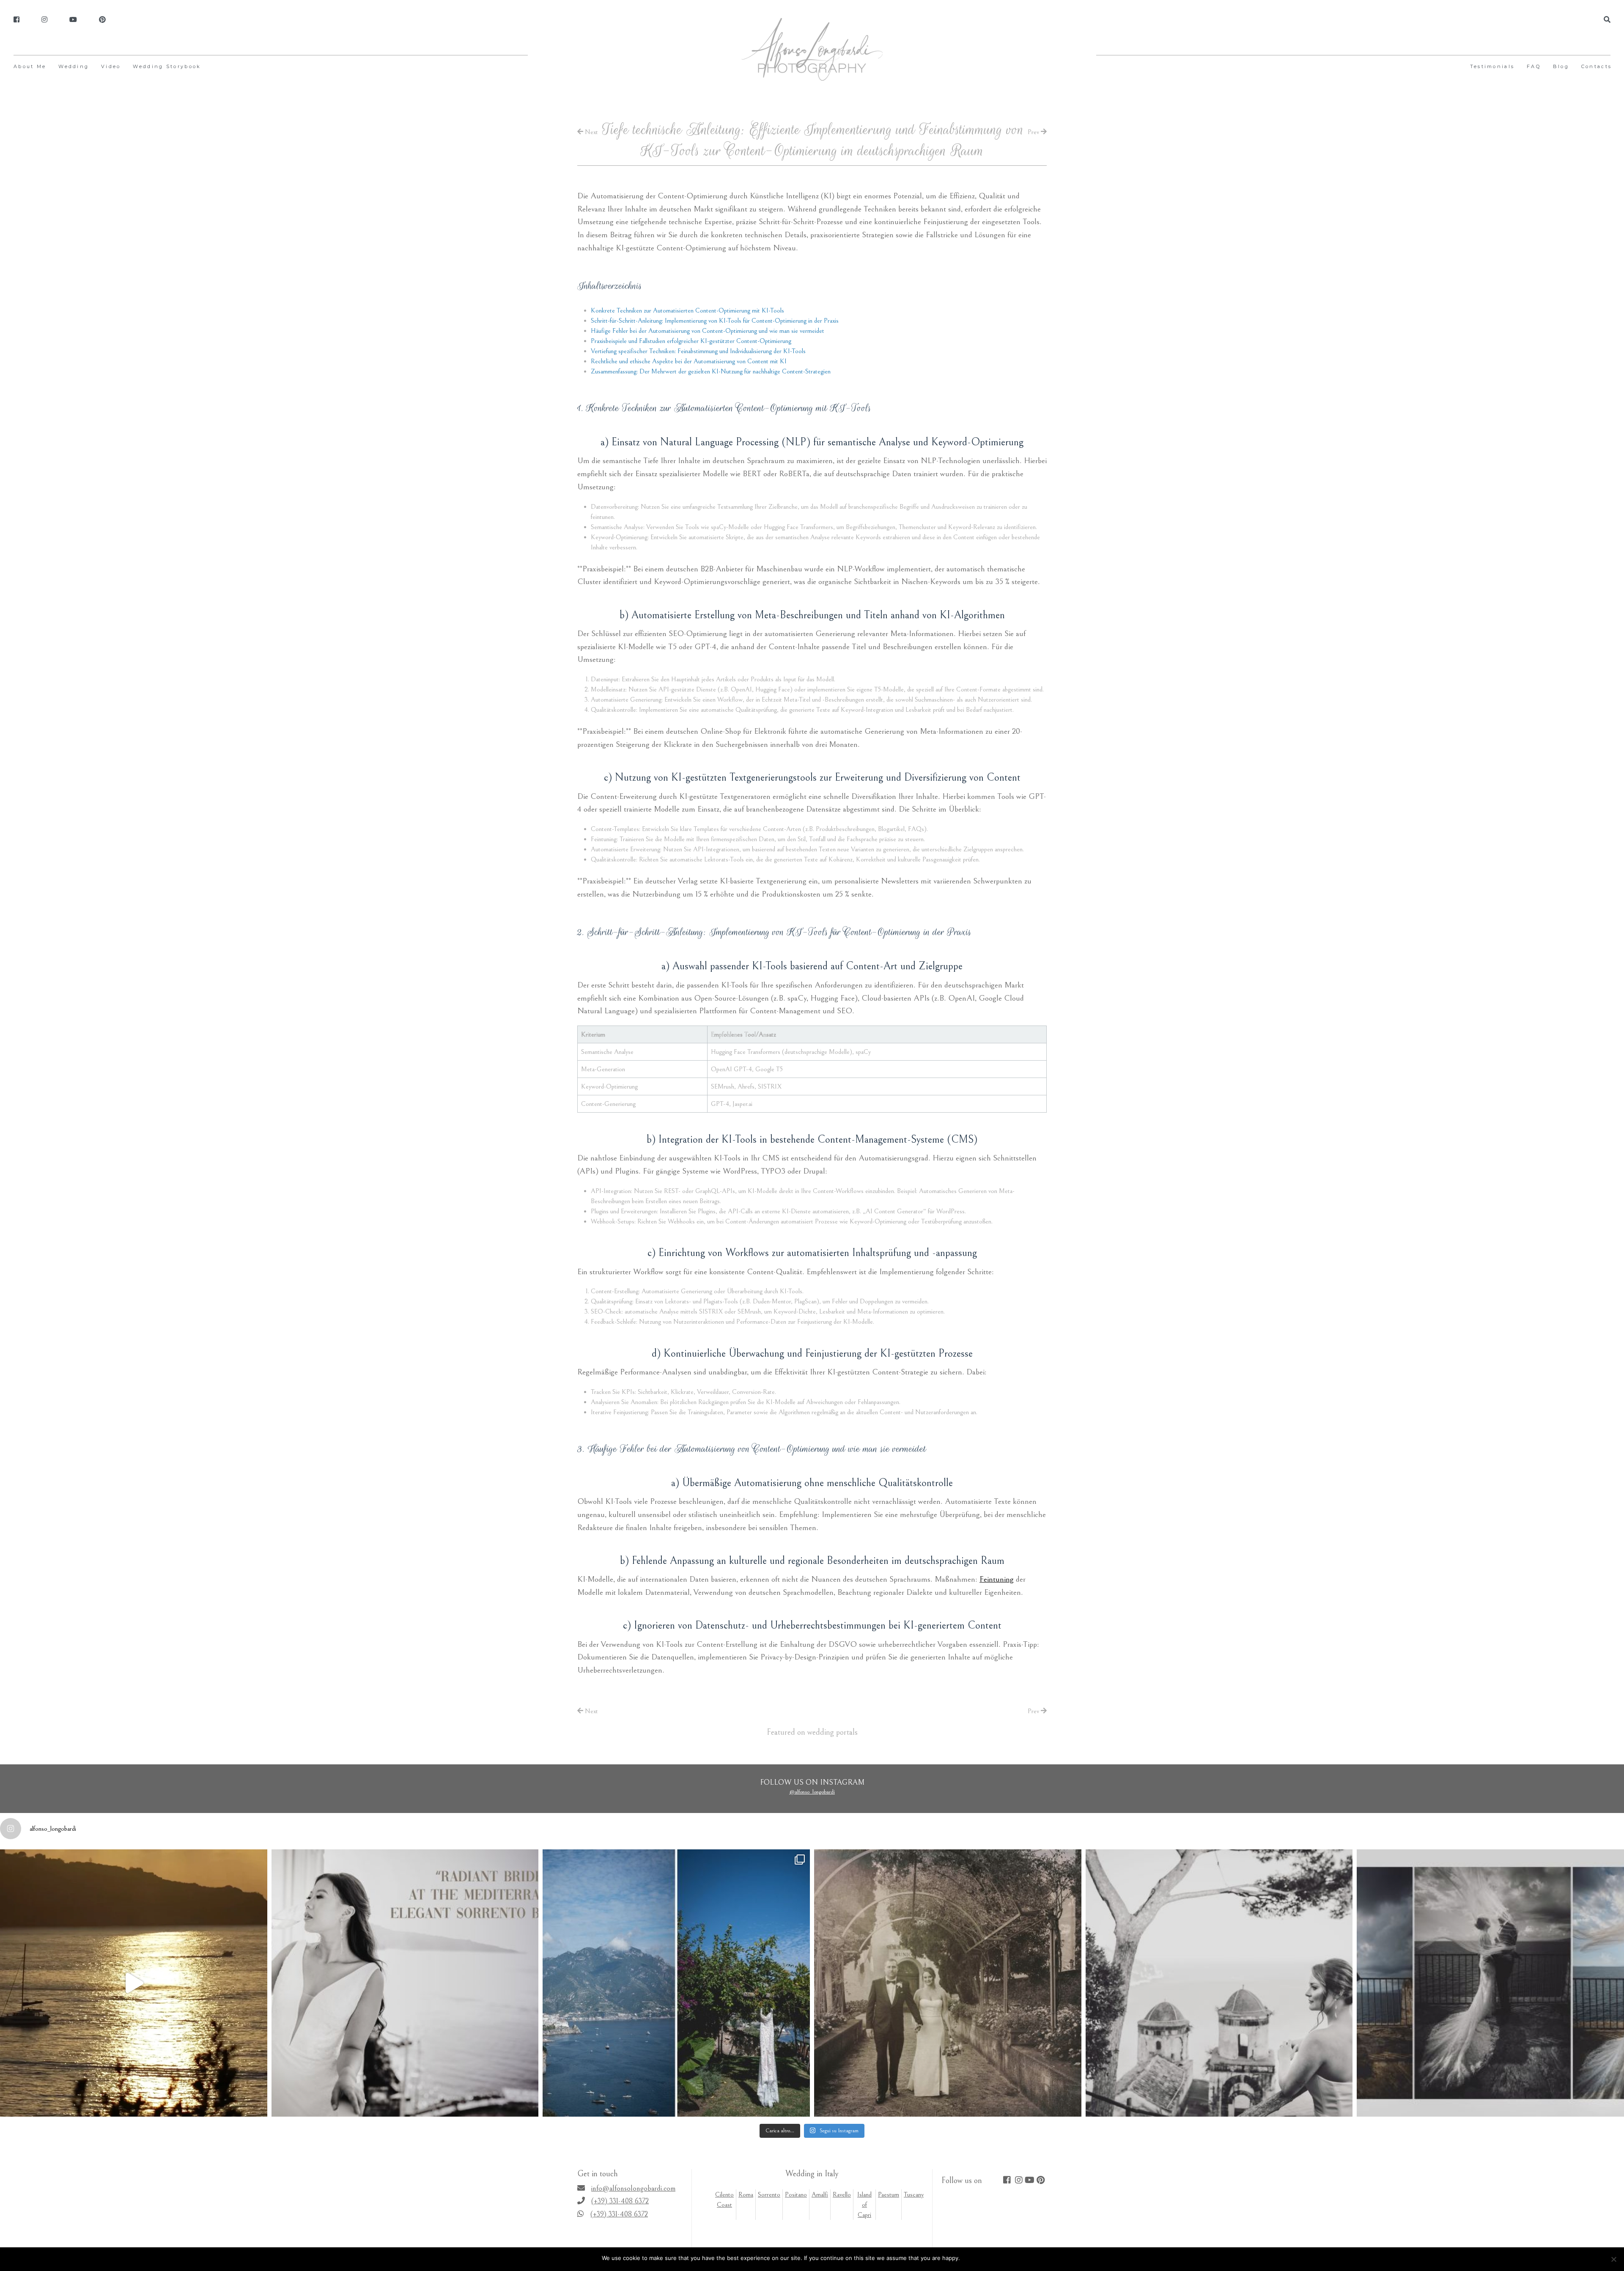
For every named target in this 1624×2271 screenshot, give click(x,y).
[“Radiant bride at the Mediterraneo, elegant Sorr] (405, 1983)
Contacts (1597, 66)
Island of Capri (864, 2205)
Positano (796, 2194)
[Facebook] (16, 20)
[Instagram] (44, 20)
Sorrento (769, 2194)
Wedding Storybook (167, 66)
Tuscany (914, 2194)
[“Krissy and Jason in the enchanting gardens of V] (1219, 1983)
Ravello (842, 2194)
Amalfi (820, 2194)
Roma (746, 2194)
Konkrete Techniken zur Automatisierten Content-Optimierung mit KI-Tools (687, 310)
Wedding (74, 66)
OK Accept (978, 2258)
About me (30, 66)
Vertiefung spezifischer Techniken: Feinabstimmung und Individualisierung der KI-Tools (698, 351)
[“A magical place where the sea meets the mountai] (676, 1983)
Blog (1561, 66)
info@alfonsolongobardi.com (633, 2188)
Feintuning (997, 1579)
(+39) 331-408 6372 (620, 2201)
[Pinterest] (102, 20)
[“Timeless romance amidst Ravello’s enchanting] (948, 1983)
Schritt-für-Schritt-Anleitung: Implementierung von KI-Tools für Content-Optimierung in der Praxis (715, 321)
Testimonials (1492, 66)
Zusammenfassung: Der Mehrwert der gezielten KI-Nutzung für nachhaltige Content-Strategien (711, 371)
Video (111, 66)
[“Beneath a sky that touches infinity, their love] (1490, 1983)
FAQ (1534, 66)
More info (1009, 2258)
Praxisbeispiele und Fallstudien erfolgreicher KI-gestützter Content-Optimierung (691, 341)
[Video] (73, 20)
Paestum (889, 2194)
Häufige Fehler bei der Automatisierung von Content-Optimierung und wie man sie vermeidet (708, 331)
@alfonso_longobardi (812, 1792)
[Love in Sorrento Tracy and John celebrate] (134, 1983)
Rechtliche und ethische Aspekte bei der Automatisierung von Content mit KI (689, 361)
